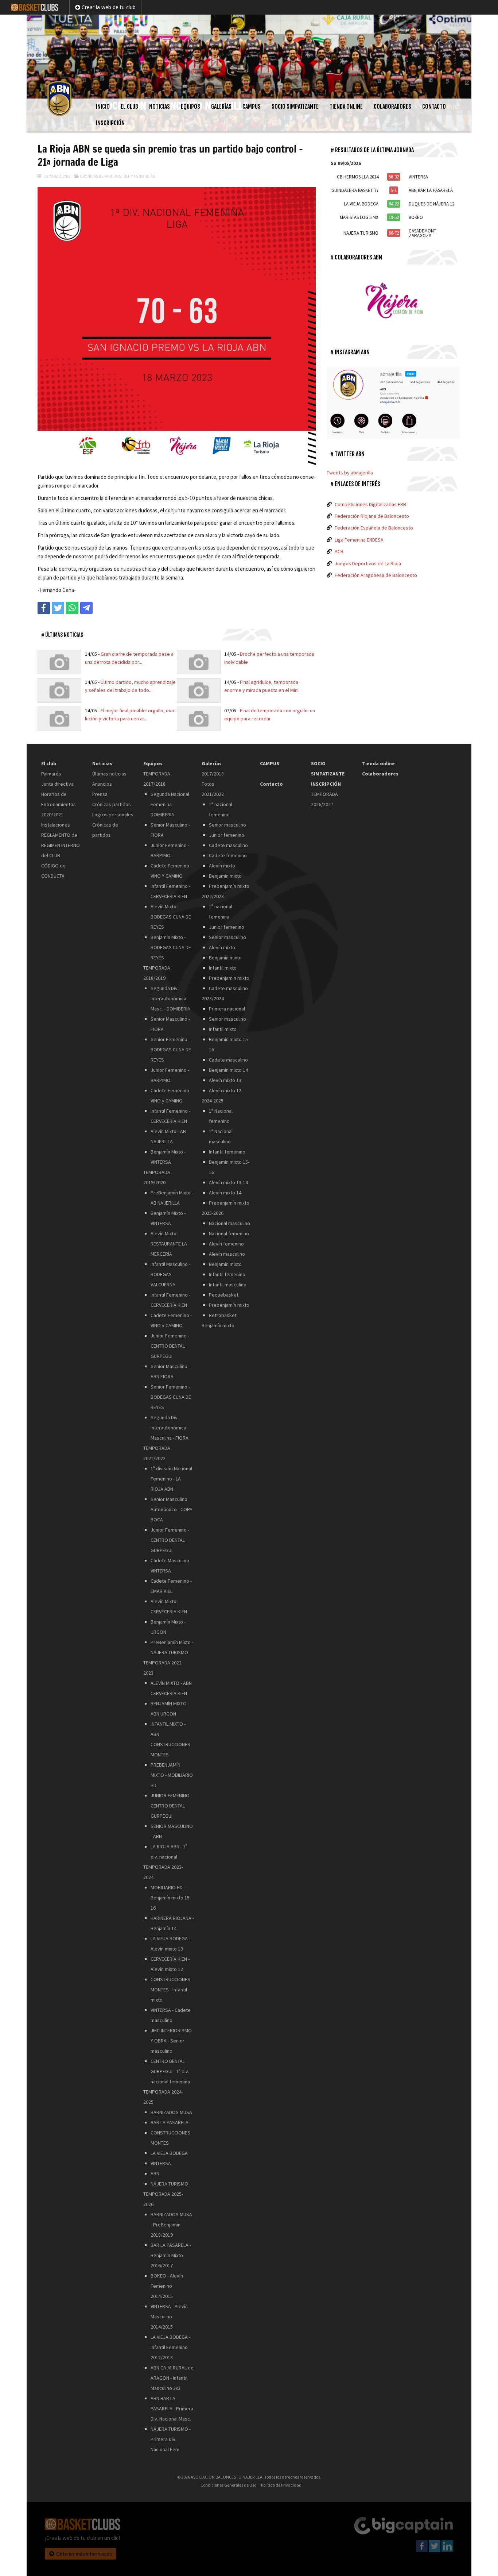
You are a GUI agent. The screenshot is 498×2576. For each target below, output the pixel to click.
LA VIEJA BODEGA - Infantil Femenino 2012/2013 (170, 2347)
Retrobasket (223, 1315)
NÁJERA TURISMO (169, 2184)
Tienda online (346, 107)
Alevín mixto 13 (225, 1080)
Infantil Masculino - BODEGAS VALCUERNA (170, 1274)
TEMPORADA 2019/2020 (157, 1177)
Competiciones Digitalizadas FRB (370, 504)
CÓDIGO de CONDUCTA (53, 871)
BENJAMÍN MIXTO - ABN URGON (170, 1709)
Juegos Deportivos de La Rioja (368, 563)
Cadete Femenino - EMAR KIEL (171, 1586)
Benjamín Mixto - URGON (168, 1627)
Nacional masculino (229, 1223)
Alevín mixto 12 (225, 1090)
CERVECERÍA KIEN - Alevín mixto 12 (170, 1964)
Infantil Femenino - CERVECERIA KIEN (170, 891)
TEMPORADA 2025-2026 (163, 2199)
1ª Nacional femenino (221, 1116)
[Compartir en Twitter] (58, 608)
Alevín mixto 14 (225, 1193)
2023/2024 (213, 998)
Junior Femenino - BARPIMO (170, 850)
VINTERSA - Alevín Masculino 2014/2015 (169, 2317)
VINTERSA (161, 2163)
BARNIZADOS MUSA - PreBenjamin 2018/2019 (171, 2225)
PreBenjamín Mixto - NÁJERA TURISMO (172, 1647)
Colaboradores (392, 107)
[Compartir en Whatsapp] (72, 608)
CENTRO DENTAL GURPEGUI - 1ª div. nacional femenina (170, 2071)
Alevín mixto (222, 866)
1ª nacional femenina (221, 912)
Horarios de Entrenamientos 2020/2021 (59, 804)
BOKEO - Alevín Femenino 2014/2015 (167, 2286)
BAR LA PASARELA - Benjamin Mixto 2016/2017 (171, 2255)
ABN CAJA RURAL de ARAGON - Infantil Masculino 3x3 (172, 2378)
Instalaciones (56, 825)
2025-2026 (213, 1213)
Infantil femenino (227, 1152)
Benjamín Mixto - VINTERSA (168, 1157)
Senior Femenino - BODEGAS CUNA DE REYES (171, 1050)
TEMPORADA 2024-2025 (163, 2097)
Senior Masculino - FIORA (170, 830)
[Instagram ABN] (394, 403)
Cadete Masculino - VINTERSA (171, 1566)
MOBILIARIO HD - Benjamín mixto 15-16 (171, 1898)
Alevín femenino (226, 1244)
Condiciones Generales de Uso (228, 2485)
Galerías (221, 107)
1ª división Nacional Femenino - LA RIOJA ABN (171, 1479)
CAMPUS (252, 107)
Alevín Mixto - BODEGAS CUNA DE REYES (171, 917)
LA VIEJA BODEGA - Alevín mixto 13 (170, 1944)
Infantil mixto (223, 968)
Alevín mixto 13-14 (228, 1182)
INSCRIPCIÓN (110, 123)
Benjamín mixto (225, 876)
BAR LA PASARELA (170, 2122)
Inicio (103, 107)
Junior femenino (227, 835)
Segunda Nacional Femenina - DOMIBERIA (170, 804)
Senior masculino (227, 825)
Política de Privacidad (281, 2485)
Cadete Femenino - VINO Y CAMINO (171, 871)
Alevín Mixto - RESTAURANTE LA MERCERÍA (169, 1244)
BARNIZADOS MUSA (171, 2112)
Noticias (159, 107)
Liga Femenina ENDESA (359, 540)
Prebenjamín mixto (229, 886)
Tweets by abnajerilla (350, 473)
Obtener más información (84, 2554)
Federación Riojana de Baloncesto (372, 516)
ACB (339, 551)
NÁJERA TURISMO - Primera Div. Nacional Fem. (171, 2439)
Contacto (434, 107)
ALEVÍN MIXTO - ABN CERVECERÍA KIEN (171, 1688)
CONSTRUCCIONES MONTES (170, 2138)
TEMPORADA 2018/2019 (157, 973)
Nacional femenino (229, 1233)
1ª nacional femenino (221, 809)
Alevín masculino (227, 1254)
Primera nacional (227, 1009)
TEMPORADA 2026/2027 (324, 799)
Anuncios (102, 784)
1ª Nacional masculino (221, 1136)
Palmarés (51, 774)
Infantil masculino (228, 1285)
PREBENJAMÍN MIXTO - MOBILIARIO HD (172, 1775)
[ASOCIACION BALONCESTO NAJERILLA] (249, 57)
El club (129, 107)
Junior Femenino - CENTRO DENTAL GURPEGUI (170, 1346)
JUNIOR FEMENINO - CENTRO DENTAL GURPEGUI (171, 1806)
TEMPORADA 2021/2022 (157, 1453)
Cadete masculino (228, 845)
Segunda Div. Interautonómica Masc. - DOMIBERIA (170, 998)
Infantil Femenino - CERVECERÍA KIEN (170, 1116)
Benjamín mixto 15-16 (229, 1044)
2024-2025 (213, 1101)
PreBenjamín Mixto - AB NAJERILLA (172, 1198)
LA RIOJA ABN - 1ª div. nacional (169, 1852)
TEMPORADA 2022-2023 (163, 1668)
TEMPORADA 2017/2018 (157, 779)
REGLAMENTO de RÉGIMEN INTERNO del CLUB (61, 845)
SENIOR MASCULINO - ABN (172, 1831)
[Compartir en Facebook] (44, 608)
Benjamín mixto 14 (228, 1070)
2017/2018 (213, 774)
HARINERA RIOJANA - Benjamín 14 (172, 1923)
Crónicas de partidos (100, 176)
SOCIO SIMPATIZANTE (295, 107)
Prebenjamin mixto (229, 978)
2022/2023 (213, 896)
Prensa (100, 794)
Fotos (208, 784)
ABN (155, 2173)
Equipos (190, 107)
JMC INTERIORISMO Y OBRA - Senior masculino (171, 2041)
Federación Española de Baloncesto (374, 528)
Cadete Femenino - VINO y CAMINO (171, 1096)
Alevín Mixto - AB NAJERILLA (168, 1136)
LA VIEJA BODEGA (169, 2153)
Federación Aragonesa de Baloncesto (376, 575)
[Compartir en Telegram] (86, 608)
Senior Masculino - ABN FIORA (170, 1371)
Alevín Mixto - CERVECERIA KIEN (169, 1606)
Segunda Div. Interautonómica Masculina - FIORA (170, 1428)
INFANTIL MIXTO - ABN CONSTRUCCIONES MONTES (170, 1739)
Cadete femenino (228, 855)
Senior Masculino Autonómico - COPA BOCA (172, 1509)
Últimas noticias (139, 176)
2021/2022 (213, 794)
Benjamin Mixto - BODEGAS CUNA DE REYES (171, 947)
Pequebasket (224, 1295)
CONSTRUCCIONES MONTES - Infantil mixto (170, 1990)
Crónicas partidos (112, 804)
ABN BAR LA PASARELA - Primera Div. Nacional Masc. (172, 2408)
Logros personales (113, 815)
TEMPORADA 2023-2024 (163, 1872)
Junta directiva (57, 784)
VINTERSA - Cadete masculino (171, 2015)
